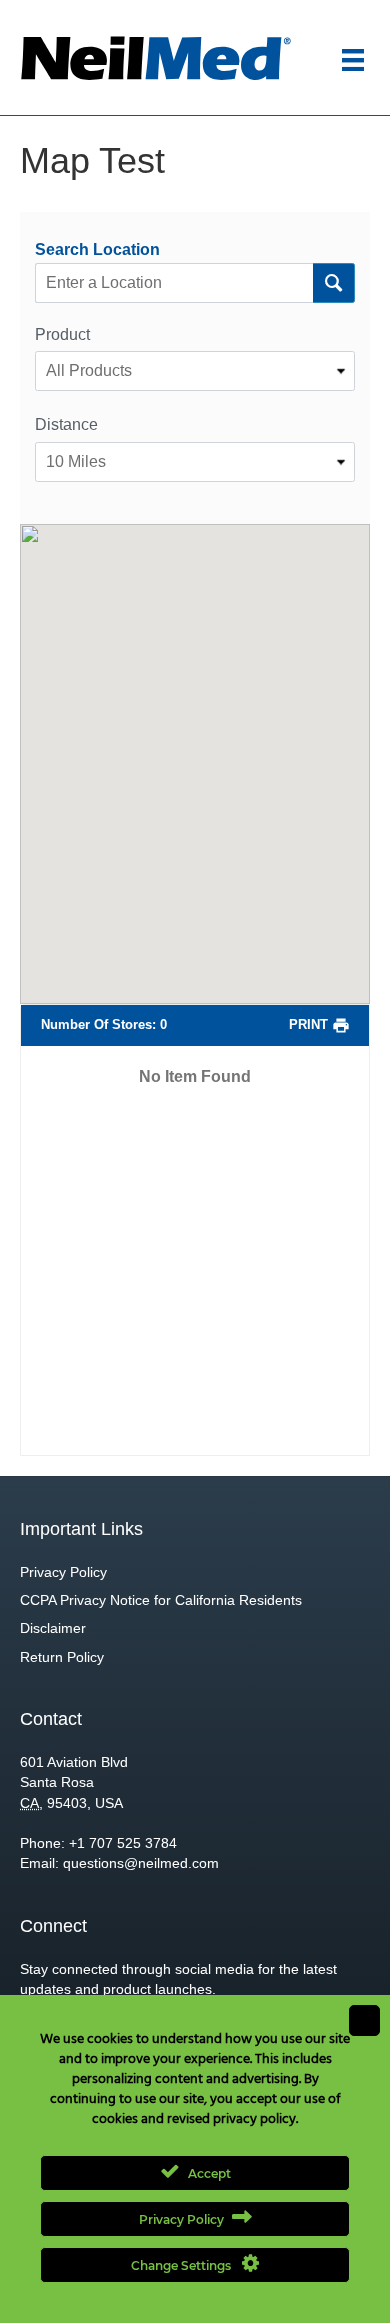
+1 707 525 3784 (123, 1843)
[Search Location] (333, 283)
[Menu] (353, 60)
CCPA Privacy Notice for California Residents (161, 1600)
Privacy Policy (63, 1572)
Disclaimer (53, 1628)
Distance (66, 424)
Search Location (97, 250)
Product (62, 334)
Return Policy (62, 1657)
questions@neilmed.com (141, 1863)
